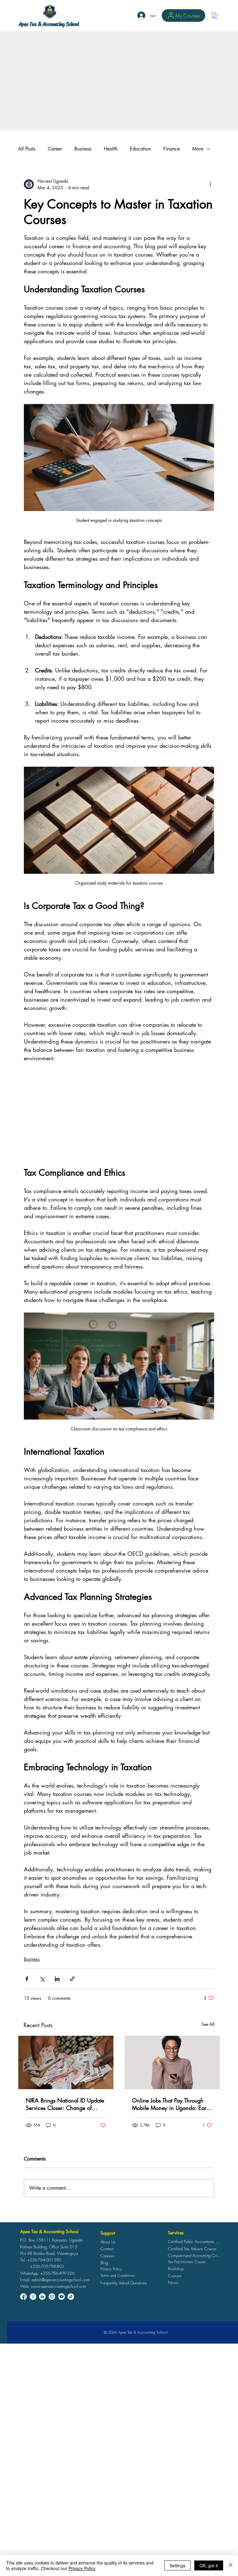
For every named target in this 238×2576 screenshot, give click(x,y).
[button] (215, 16)
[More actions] (210, 184)
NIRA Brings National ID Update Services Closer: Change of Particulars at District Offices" (65, 2104)
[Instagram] (52, 2297)
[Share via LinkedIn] (57, 1979)
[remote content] (119, 1115)
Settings (177, 2565)
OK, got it (209, 2565)
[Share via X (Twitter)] (42, 1979)
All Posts (27, 149)
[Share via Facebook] (27, 1979)
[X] (33, 2297)
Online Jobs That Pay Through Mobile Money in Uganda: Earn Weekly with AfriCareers (171, 2104)
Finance (172, 149)
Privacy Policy (82, 2568)
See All (208, 2024)
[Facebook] (23, 2297)
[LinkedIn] (42, 2297)
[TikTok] (71, 2297)
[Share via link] (72, 1979)
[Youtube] (62, 2297)
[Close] (231, 2565)
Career (55, 149)
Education (140, 149)
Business (83, 149)
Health (111, 149)
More (198, 149)
